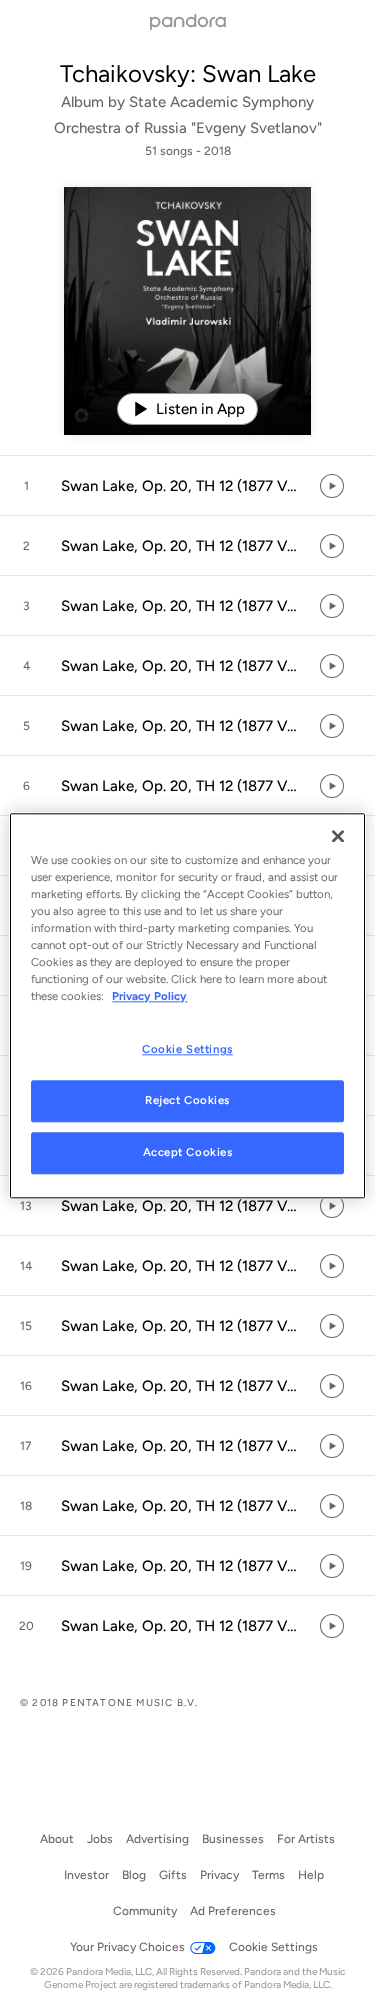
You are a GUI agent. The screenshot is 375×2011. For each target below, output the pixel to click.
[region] (187, 1005)
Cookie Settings (187, 1049)
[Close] (338, 836)
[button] (187, 486)
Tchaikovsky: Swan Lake (188, 73)
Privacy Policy (149, 996)
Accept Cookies (188, 1152)
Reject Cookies (187, 1100)
